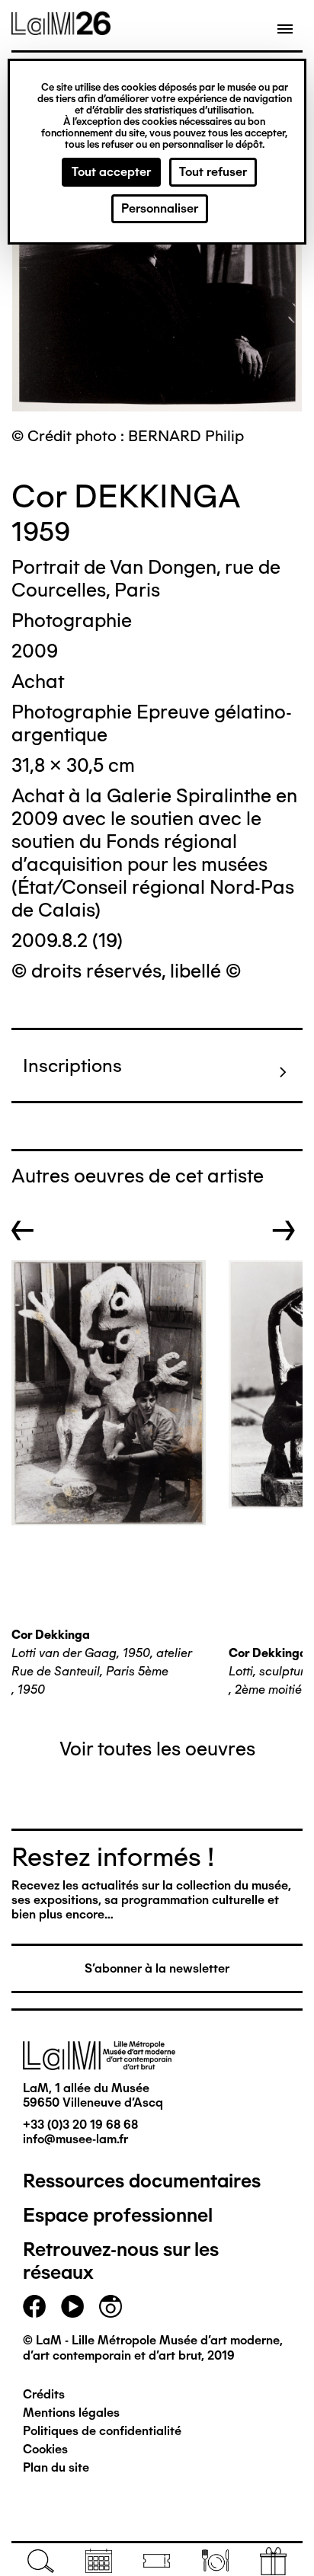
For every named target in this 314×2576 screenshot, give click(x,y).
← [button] (23, 1230)
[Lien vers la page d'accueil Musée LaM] (61, 30)
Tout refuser (213, 172)
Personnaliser (160, 208)
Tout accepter (111, 172)
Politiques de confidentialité (102, 2431)
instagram (111, 2306)
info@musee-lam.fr (75, 2139)
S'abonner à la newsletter (157, 1968)
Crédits (44, 2394)
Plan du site (56, 2467)
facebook (34, 2306)
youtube (72, 2306)
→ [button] (284, 1230)
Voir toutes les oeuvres (157, 1749)
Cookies (45, 2449)
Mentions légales (71, 2413)
